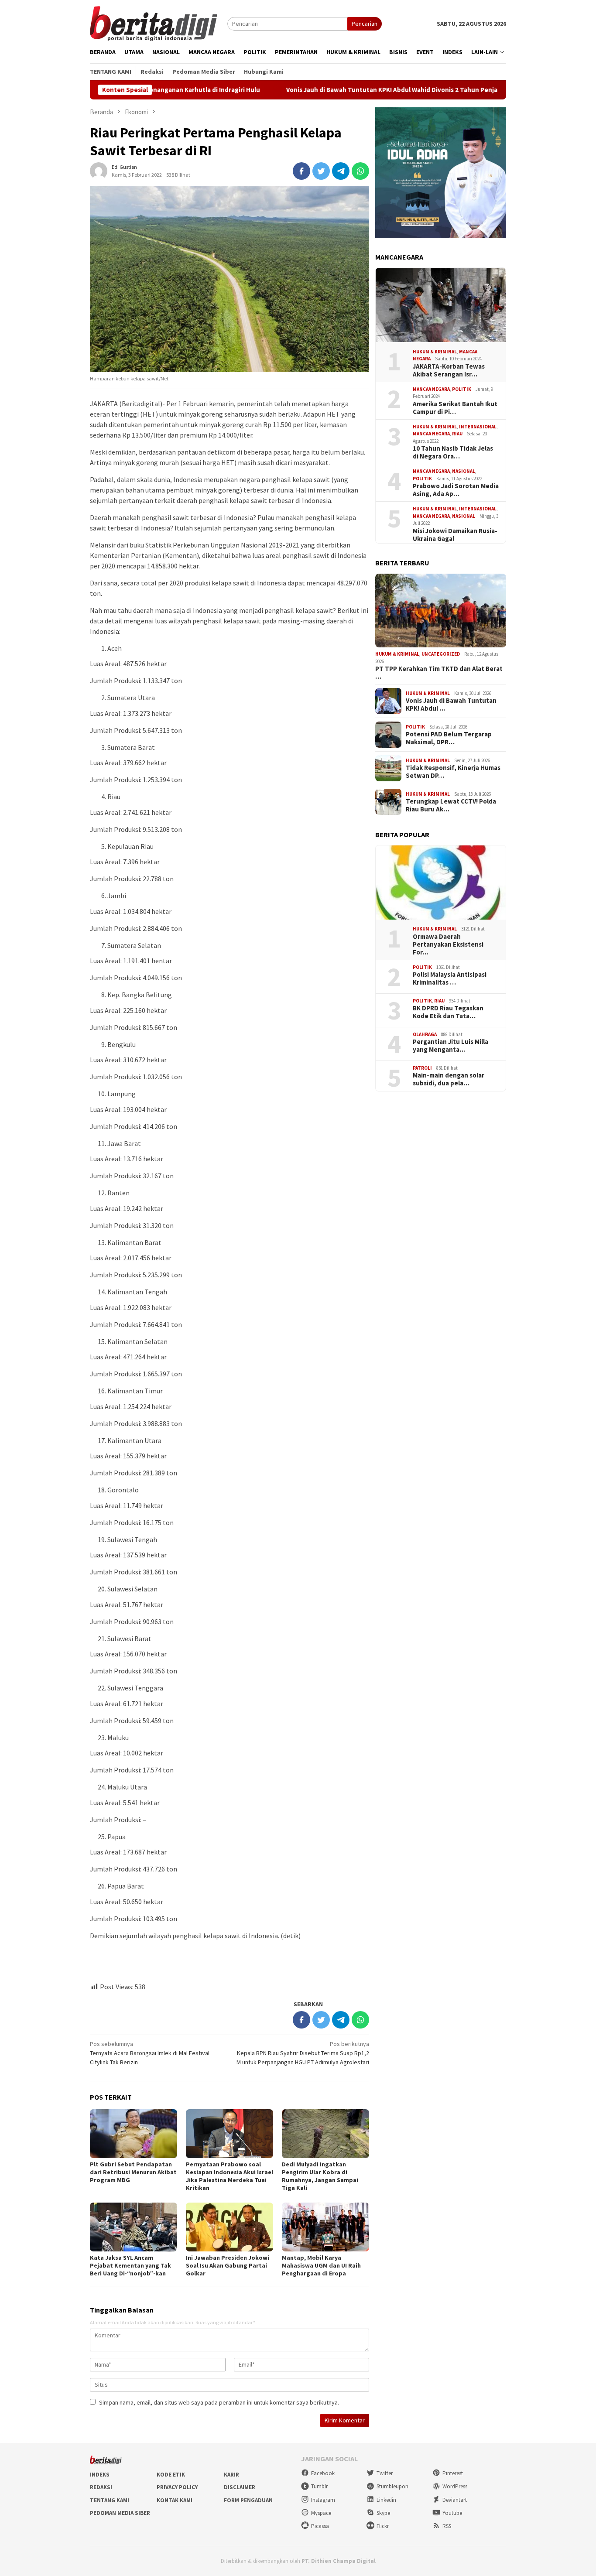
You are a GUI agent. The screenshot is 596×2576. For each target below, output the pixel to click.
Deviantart (455, 2500)
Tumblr (319, 2486)
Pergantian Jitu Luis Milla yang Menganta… (450, 1046)
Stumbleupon (392, 2486)
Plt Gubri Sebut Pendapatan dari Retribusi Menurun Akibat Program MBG (133, 2172)
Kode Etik (171, 2475)
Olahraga (425, 1034)
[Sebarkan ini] (301, 171)
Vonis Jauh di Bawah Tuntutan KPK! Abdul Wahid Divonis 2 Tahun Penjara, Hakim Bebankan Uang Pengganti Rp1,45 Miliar (377, 90)
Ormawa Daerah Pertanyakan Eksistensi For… (448, 944)
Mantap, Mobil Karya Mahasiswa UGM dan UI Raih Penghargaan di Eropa (321, 2265)
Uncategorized (441, 654)
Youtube (452, 2513)
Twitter (385, 2473)
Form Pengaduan (248, 2500)
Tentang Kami (110, 2500)
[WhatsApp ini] (360, 171)
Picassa (320, 2526)
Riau (457, 434)
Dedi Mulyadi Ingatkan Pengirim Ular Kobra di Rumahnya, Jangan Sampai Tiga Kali (320, 2176)
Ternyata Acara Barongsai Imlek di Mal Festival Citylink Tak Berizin (150, 2053)
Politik (462, 389)
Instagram (323, 2500)
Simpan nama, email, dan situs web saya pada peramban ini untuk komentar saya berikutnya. (219, 2402)
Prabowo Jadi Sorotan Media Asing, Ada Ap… (456, 490)
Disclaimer (240, 2487)
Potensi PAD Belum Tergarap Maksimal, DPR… (449, 739)
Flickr (383, 2526)
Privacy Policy (177, 2487)
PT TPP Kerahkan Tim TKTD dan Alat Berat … (439, 673)
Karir (231, 2475)
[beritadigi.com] (154, 23)
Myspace (321, 2513)
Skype (383, 2513)
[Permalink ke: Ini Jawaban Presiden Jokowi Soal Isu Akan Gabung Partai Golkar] (229, 2227)
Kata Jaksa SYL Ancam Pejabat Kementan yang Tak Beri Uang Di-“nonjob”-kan (130, 2265)
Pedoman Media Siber (120, 2513)
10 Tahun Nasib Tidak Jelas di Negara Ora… (453, 453)
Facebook (323, 2473)
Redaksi (101, 2487)
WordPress (455, 2486)
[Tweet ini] (321, 171)
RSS (447, 2526)
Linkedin (386, 2500)
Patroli (422, 1068)
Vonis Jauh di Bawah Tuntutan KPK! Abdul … (451, 705)
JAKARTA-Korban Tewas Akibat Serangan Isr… (449, 370)
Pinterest (453, 2473)
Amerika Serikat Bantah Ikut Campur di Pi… (455, 408)
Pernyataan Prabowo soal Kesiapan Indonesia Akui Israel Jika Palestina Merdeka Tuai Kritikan (229, 2176)
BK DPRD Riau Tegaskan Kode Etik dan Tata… (448, 1013)
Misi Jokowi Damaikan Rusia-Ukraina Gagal (455, 535)
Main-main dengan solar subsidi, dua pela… (449, 1080)
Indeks (100, 2475)
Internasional (478, 427)
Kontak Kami (175, 2500)
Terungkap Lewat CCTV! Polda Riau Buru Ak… (451, 806)
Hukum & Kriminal (435, 352)
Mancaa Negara (431, 389)
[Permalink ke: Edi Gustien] (99, 170)
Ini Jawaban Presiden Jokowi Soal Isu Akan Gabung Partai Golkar (228, 2265)
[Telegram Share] (341, 171)
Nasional (464, 472)
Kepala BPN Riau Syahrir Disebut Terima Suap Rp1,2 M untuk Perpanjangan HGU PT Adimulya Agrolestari (303, 2053)
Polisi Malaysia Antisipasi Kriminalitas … (450, 979)
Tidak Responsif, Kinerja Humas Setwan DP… (453, 772)
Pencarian (365, 24)
